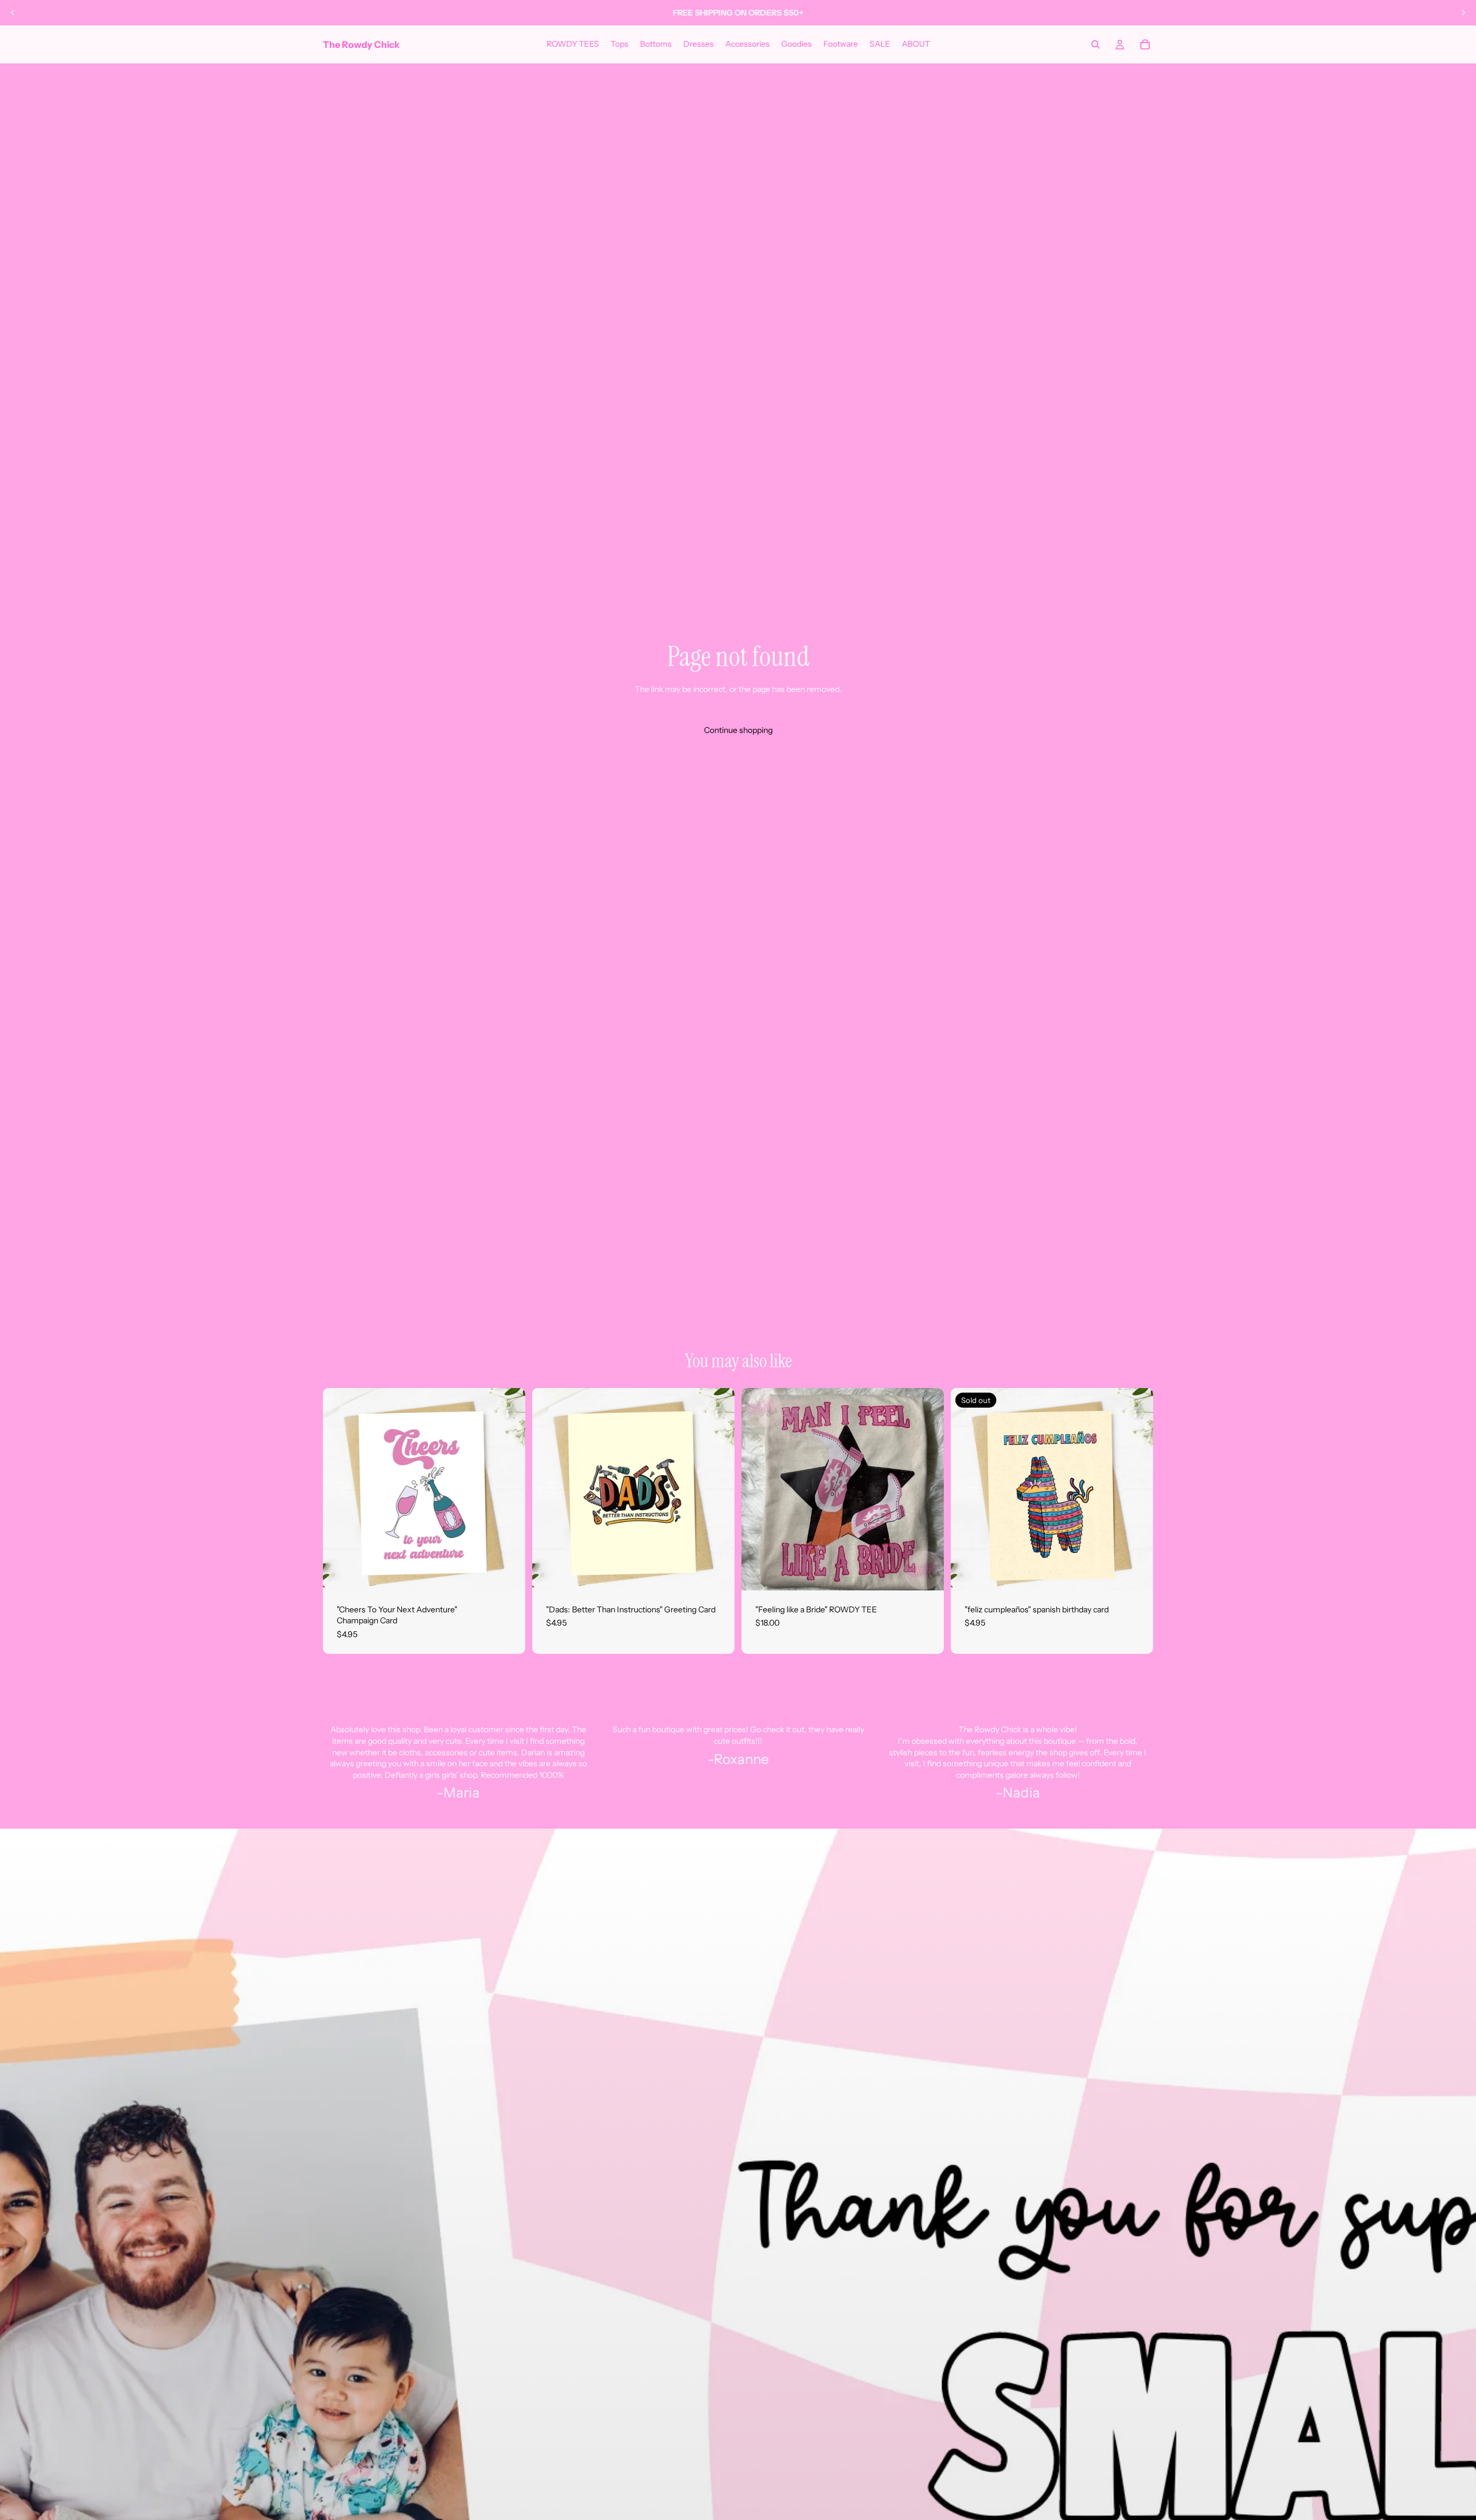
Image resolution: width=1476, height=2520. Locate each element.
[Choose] (926, 1573)
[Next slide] (1463, 13)
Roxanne (741, 1759)
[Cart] (1145, 44)
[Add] (507, 1573)
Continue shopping (738, 730)
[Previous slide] (13, 13)
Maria (462, 1793)
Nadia (1021, 1793)
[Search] (1095, 44)
